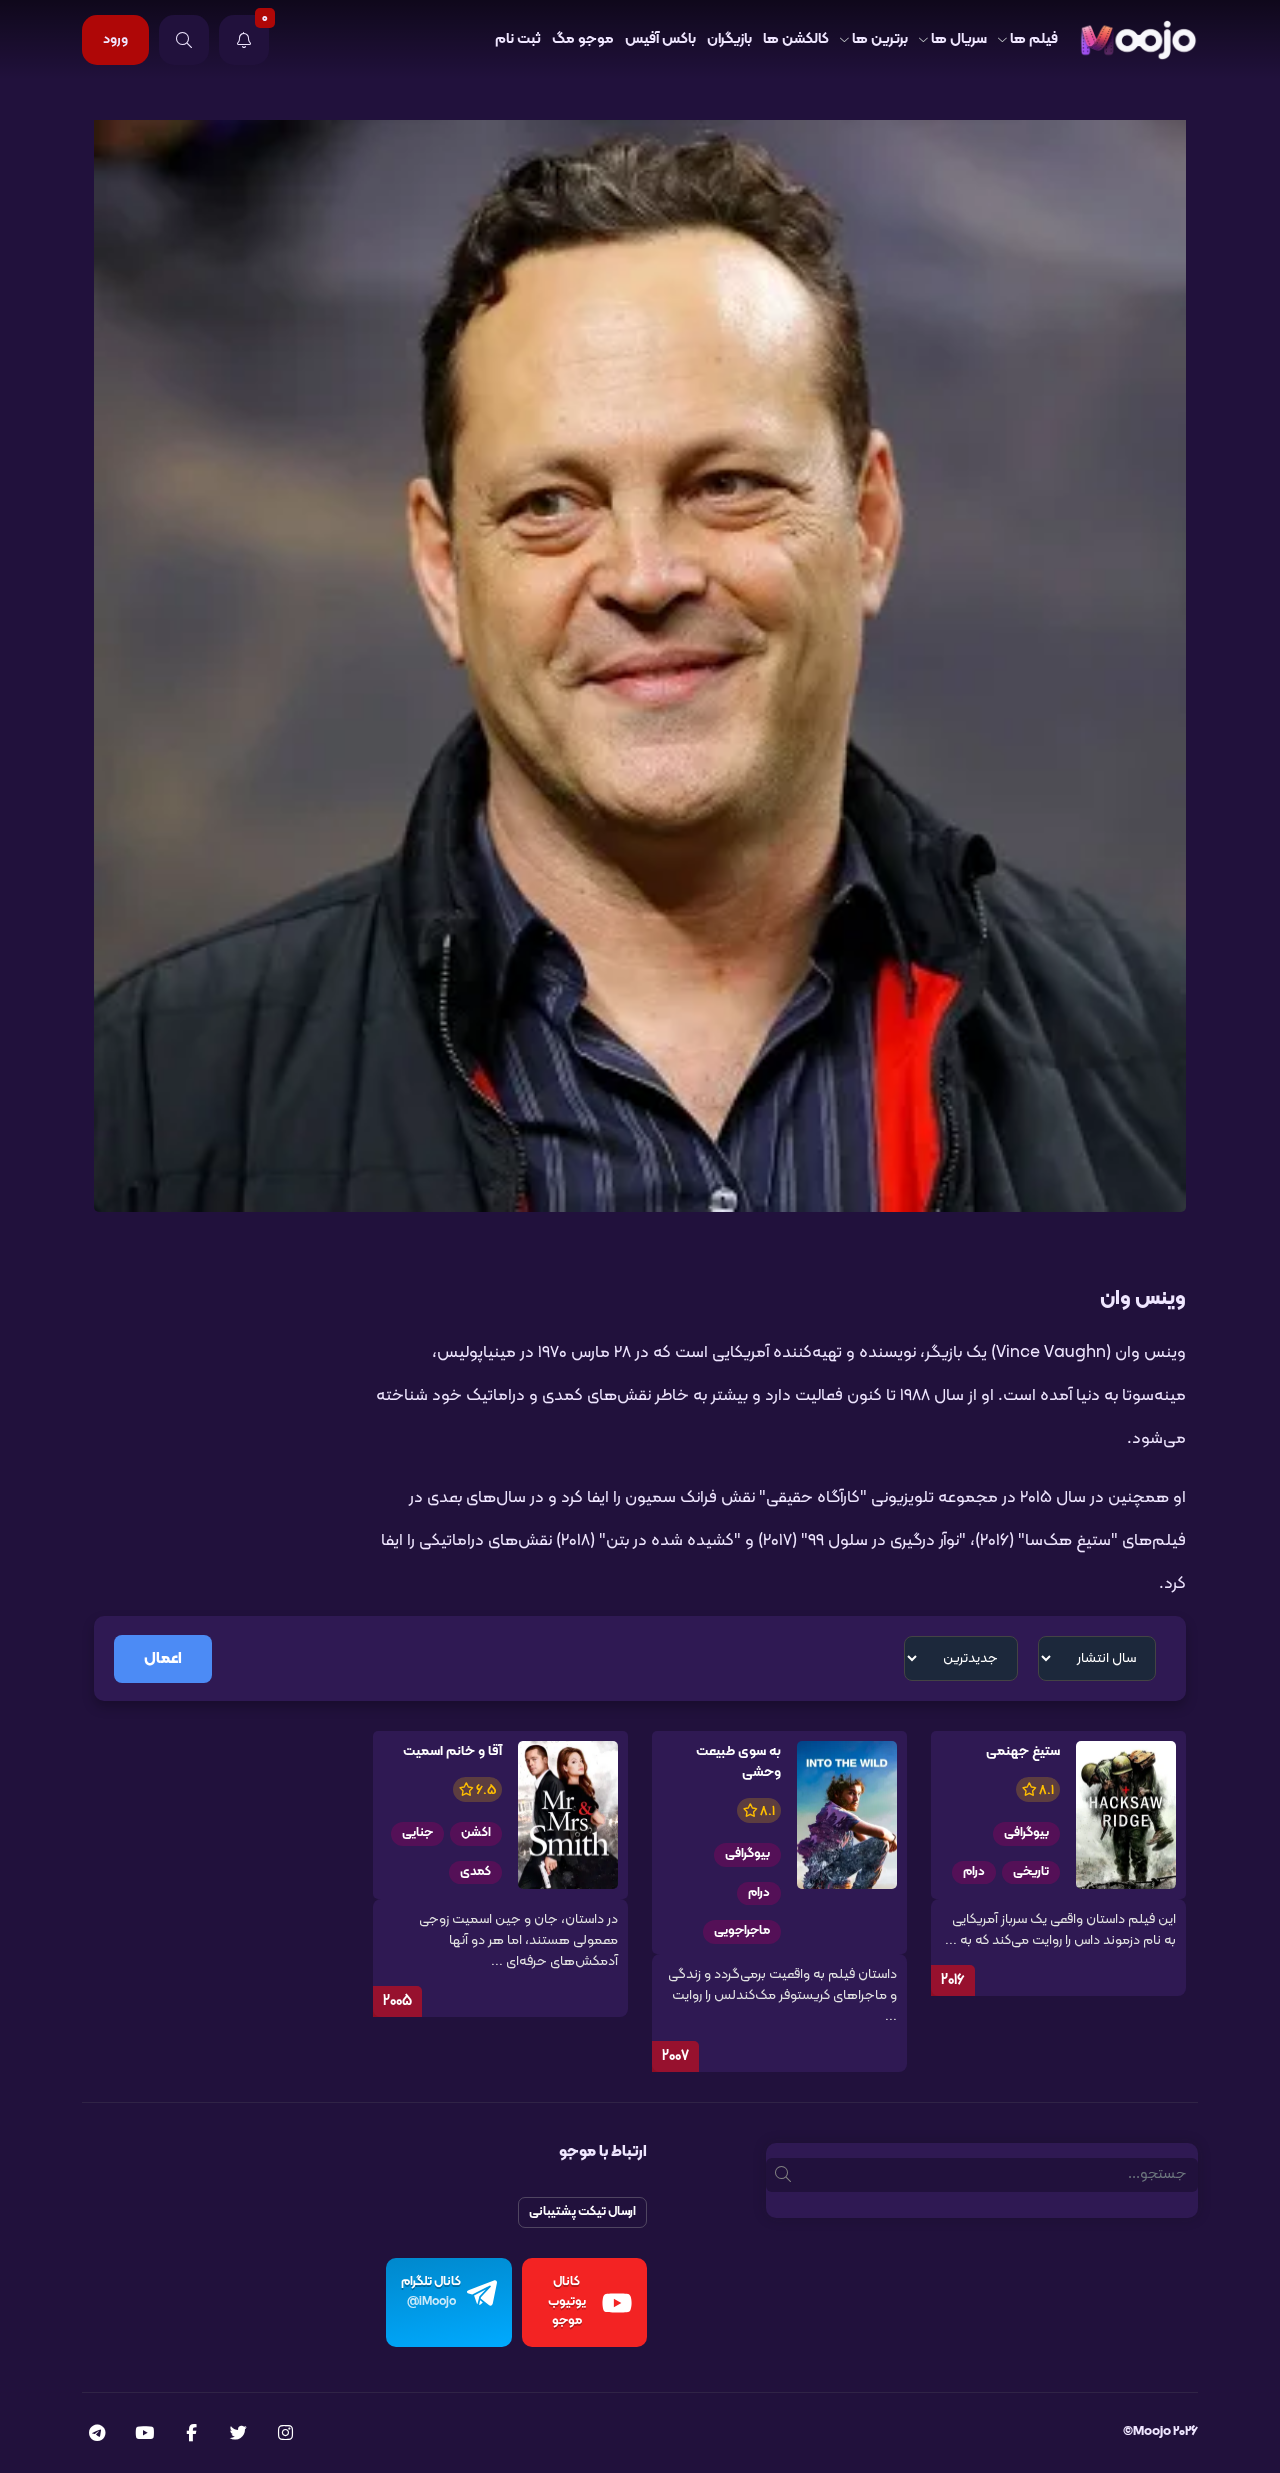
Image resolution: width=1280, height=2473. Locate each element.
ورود (115, 39)
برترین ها (880, 39)
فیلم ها (1034, 39)
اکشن (476, 1833)
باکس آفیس (660, 39)
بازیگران (729, 39)
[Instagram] (285, 2435)
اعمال (163, 1659)
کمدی (475, 1872)
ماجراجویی (742, 1931)
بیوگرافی (1026, 1833)
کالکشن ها (796, 39)
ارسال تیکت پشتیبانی (582, 2212)
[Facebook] (191, 2435)
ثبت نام (518, 39)
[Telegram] (97, 2435)
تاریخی (1031, 1872)
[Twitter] (238, 2435)
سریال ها (959, 39)
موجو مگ (583, 39)
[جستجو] (184, 40)
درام (974, 1872)
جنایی (417, 1833)
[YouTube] (144, 2435)
